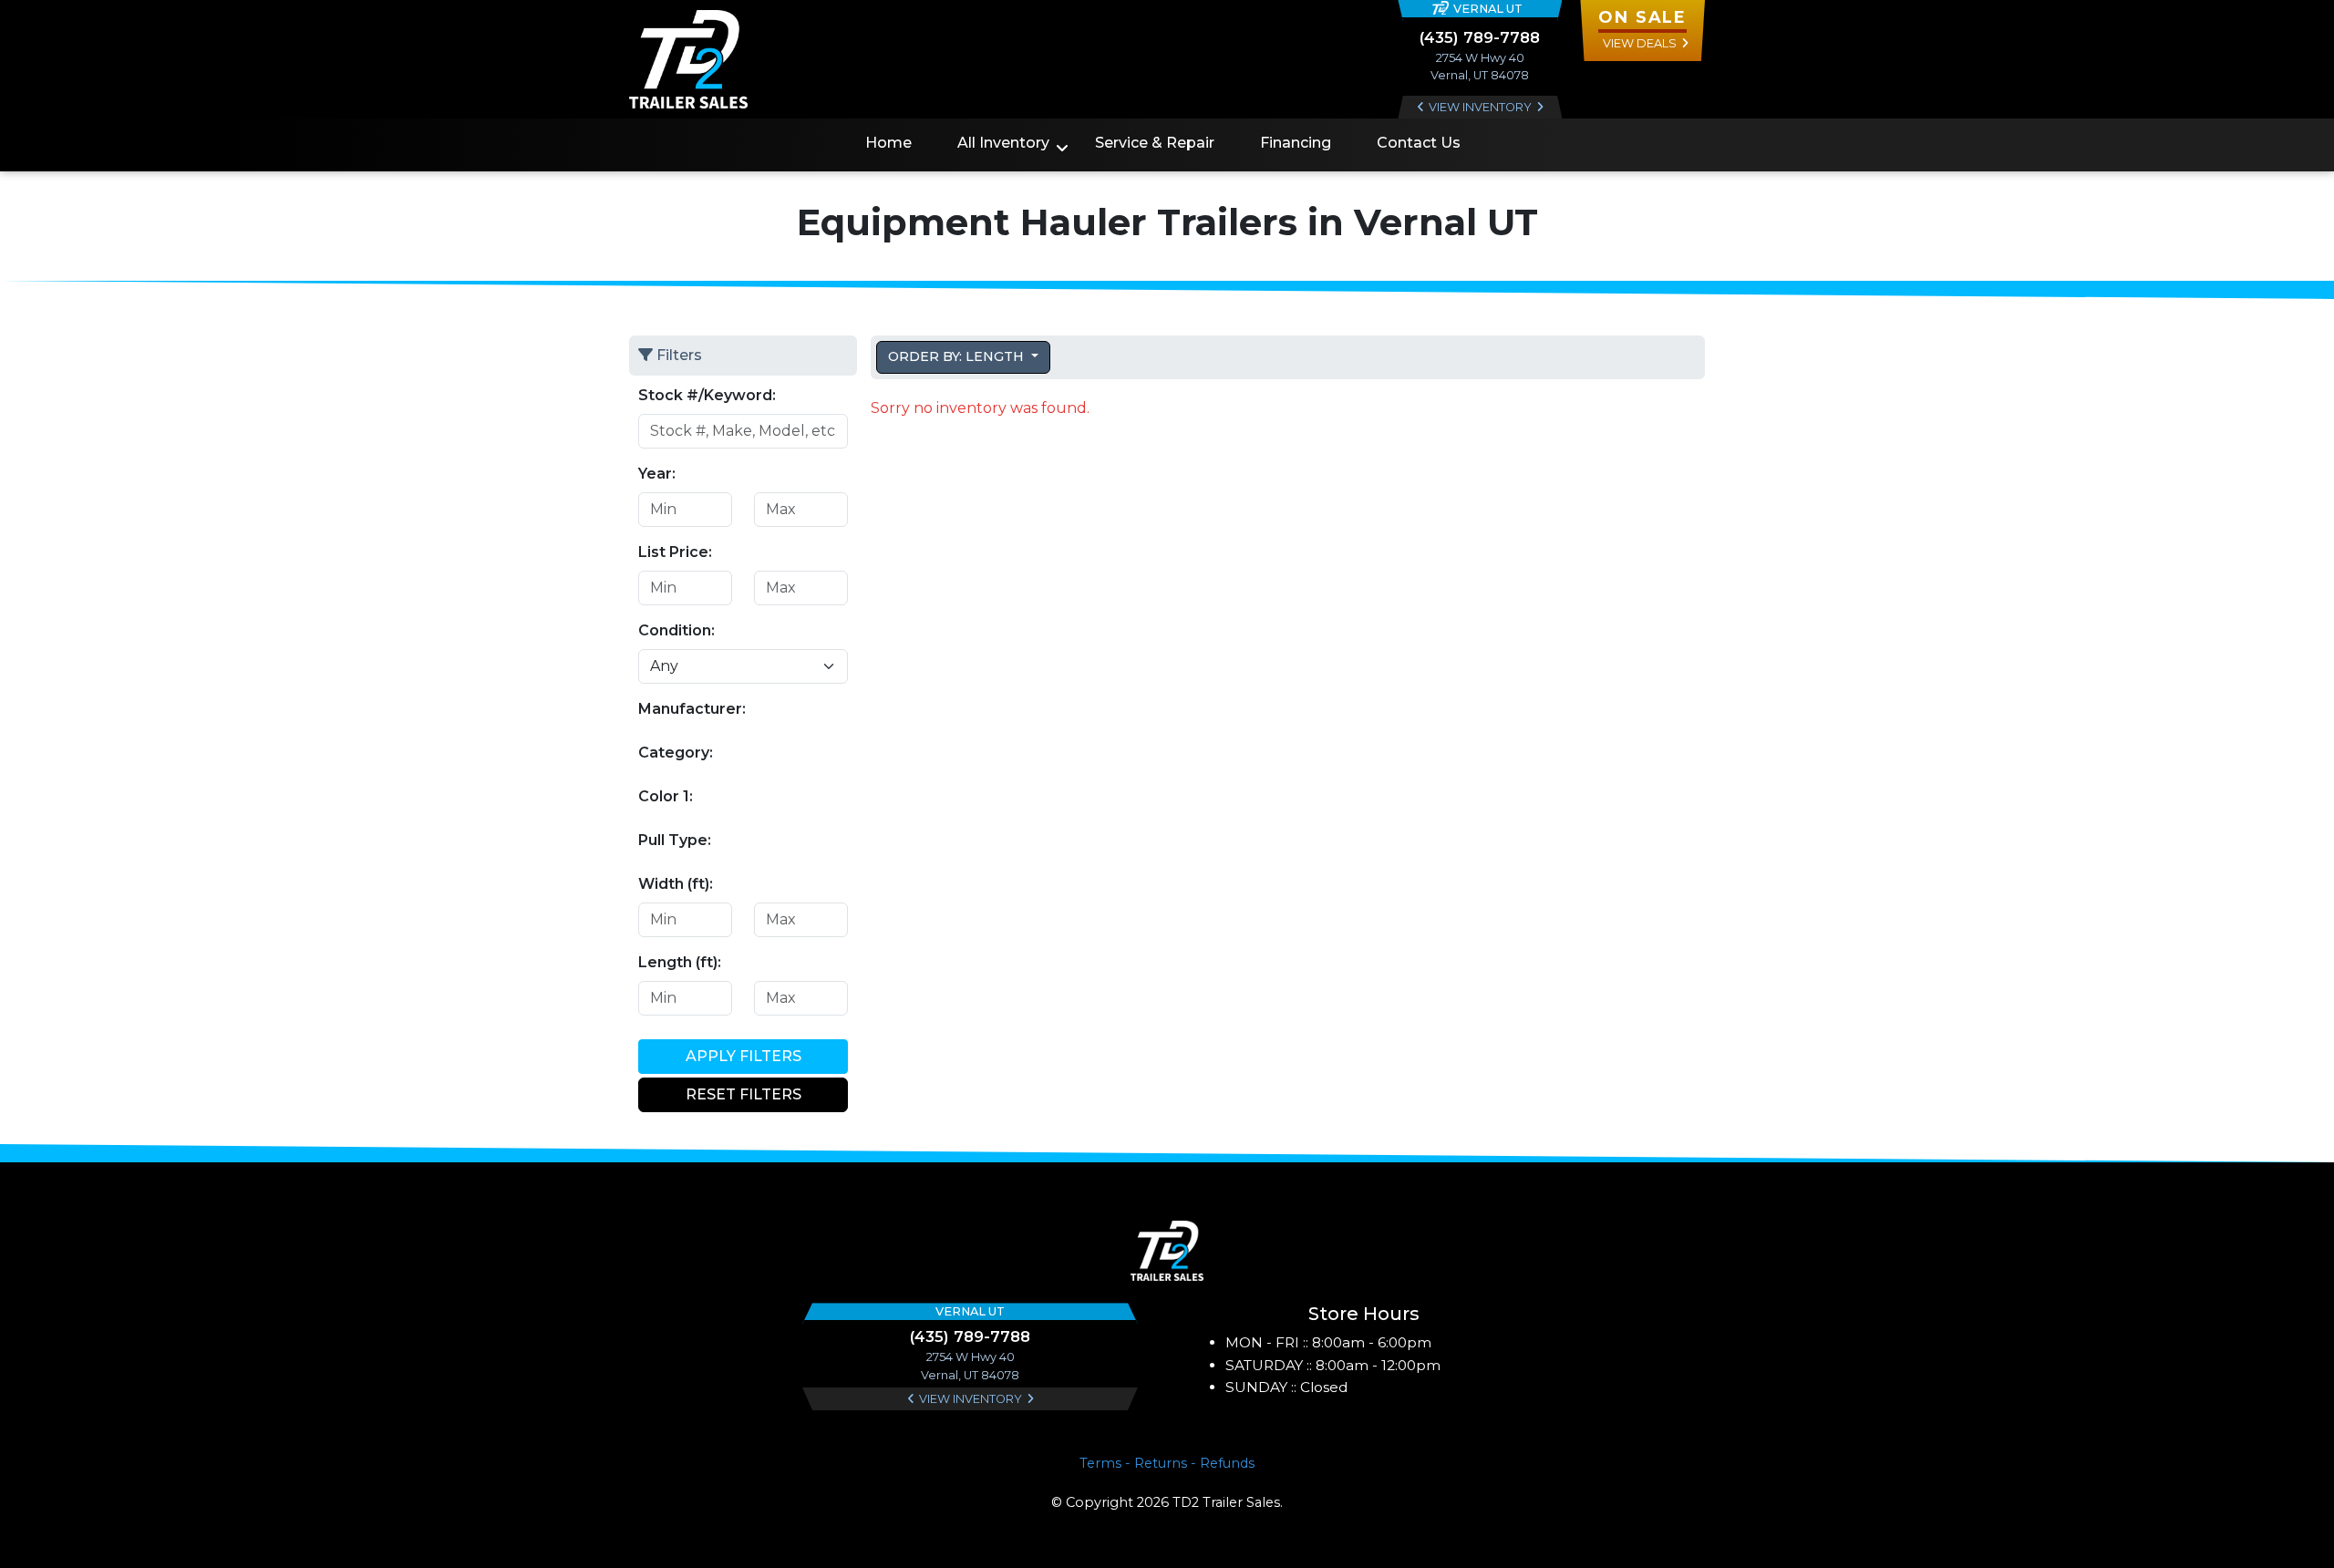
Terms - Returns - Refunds (1167, 1463)
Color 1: (666, 796)
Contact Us (1419, 143)
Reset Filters (744, 1094)
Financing (1296, 143)
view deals (1640, 43)
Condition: (676, 630)
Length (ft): (680, 962)
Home (888, 143)
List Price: (675, 552)
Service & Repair (1155, 143)
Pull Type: (675, 840)
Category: (676, 753)
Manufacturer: (692, 709)
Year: (657, 474)
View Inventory (1480, 107)
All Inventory (1003, 143)
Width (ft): (676, 884)
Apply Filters (744, 1056)
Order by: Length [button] (958, 356)
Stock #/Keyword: (707, 395)
